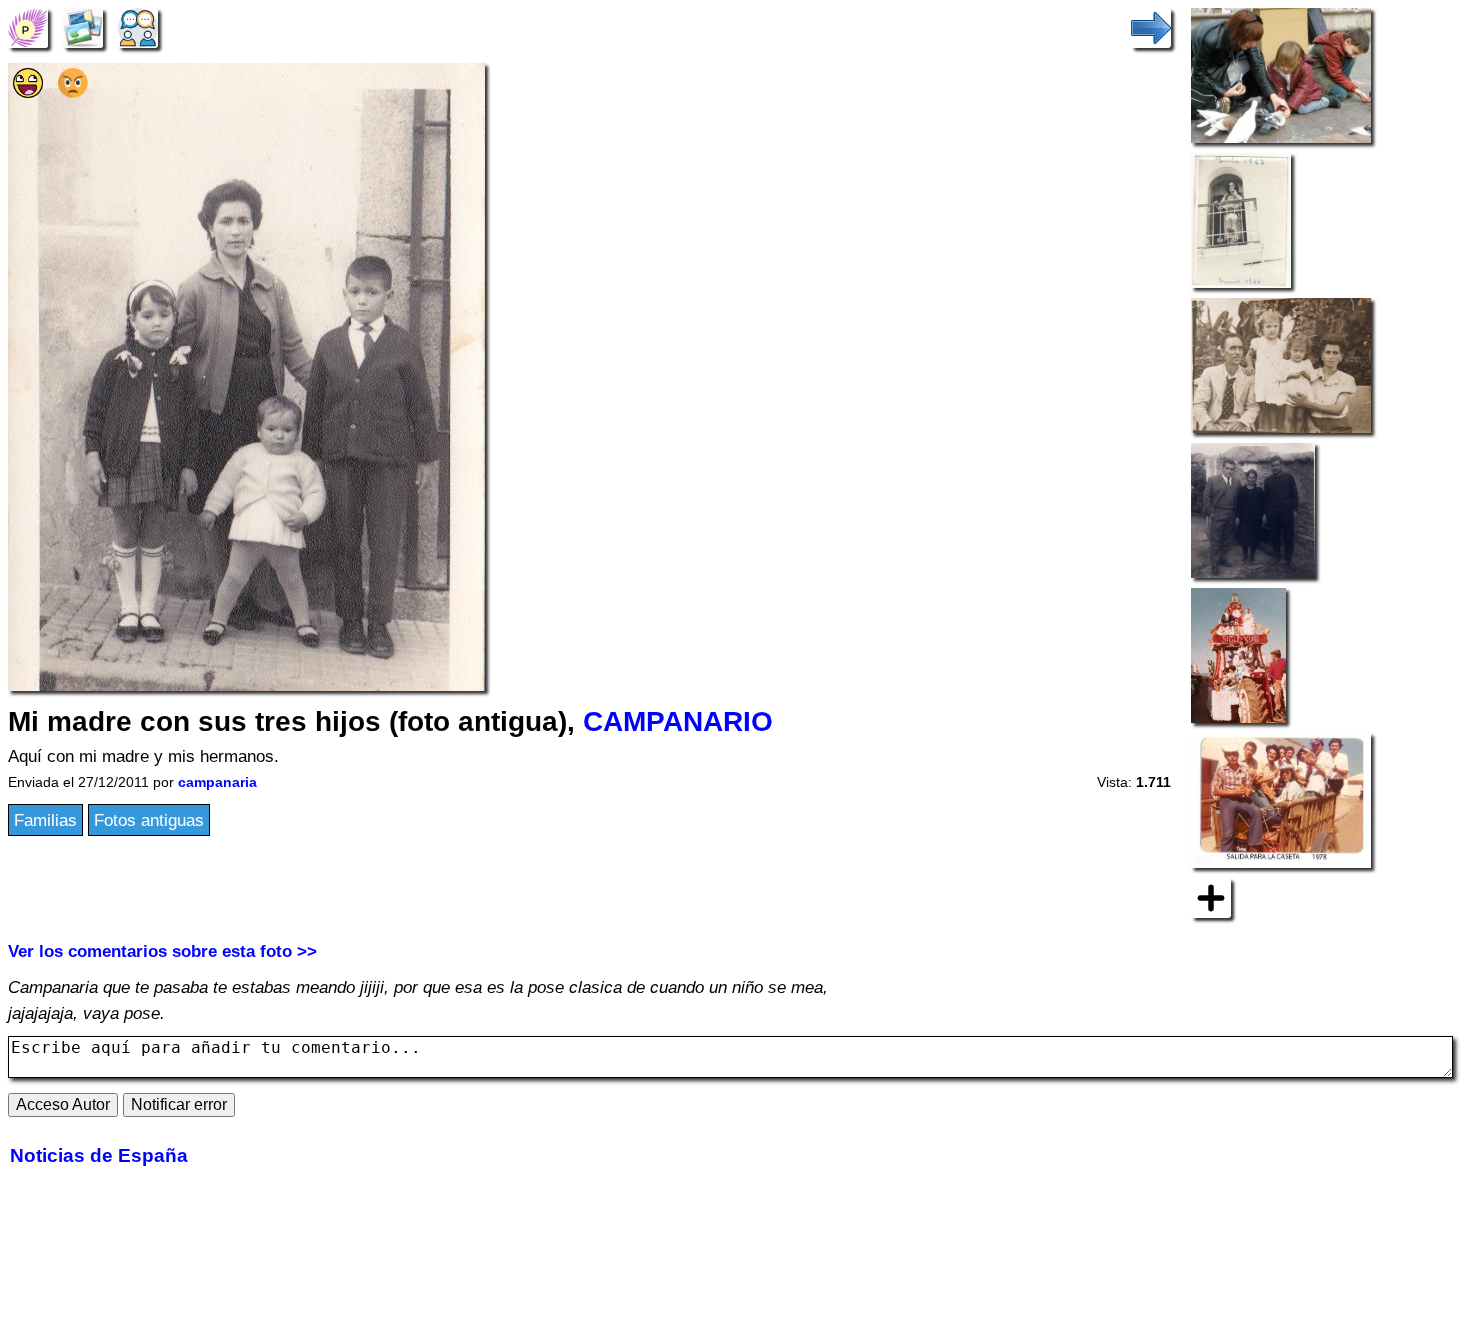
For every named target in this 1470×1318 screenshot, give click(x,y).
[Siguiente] (1151, 27)
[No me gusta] (73, 92)
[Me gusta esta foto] (28, 92)
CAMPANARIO (678, 721)
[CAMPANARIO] (28, 27)
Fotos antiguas (149, 820)
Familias (45, 820)
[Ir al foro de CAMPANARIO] (138, 27)
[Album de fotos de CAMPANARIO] (83, 27)
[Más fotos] (1211, 897)
